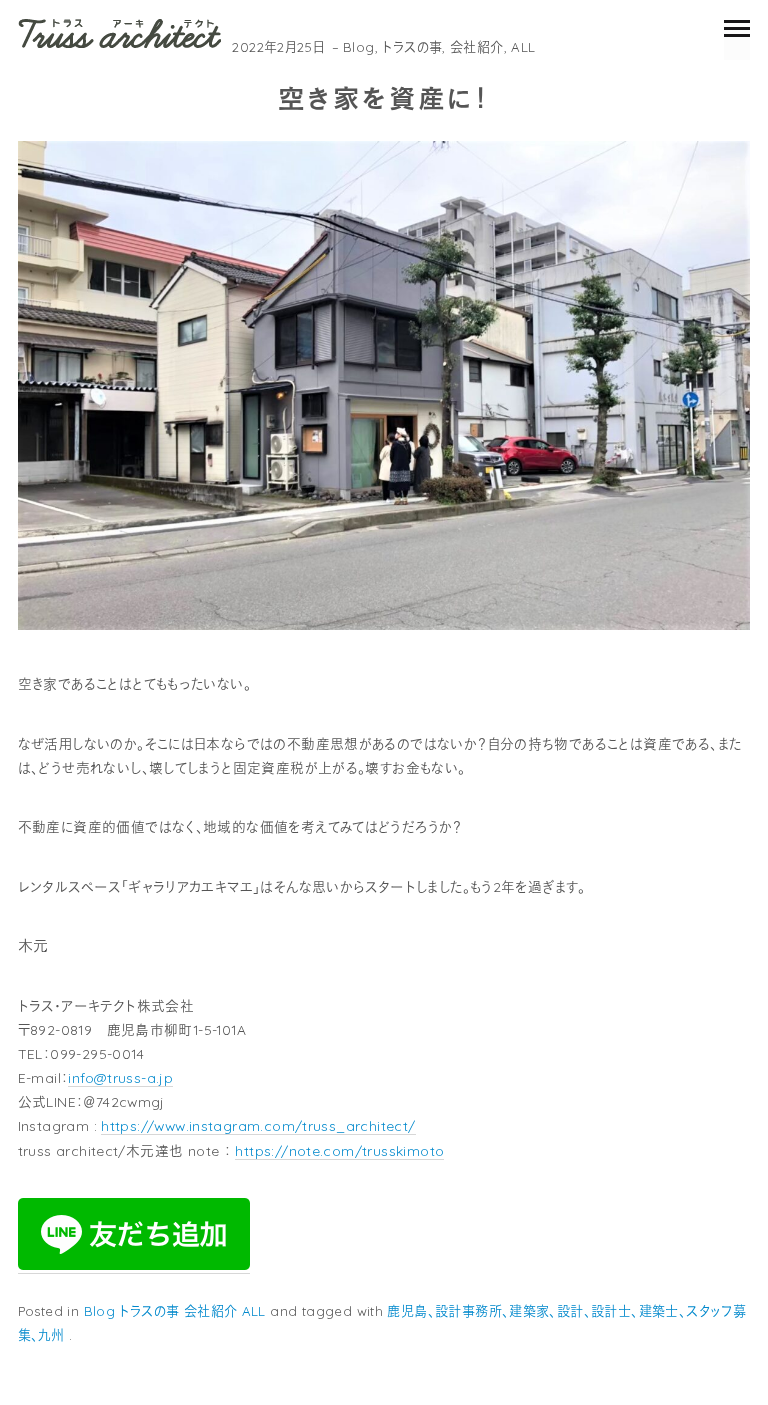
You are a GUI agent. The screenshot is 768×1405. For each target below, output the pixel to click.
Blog (359, 47)
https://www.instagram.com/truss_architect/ (258, 1125)
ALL (523, 47)
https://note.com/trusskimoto (339, 1150)
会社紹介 (477, 47)
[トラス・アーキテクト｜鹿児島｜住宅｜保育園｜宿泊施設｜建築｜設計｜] (119, 33)
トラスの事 (412, 47)
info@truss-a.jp (120, 1077)
